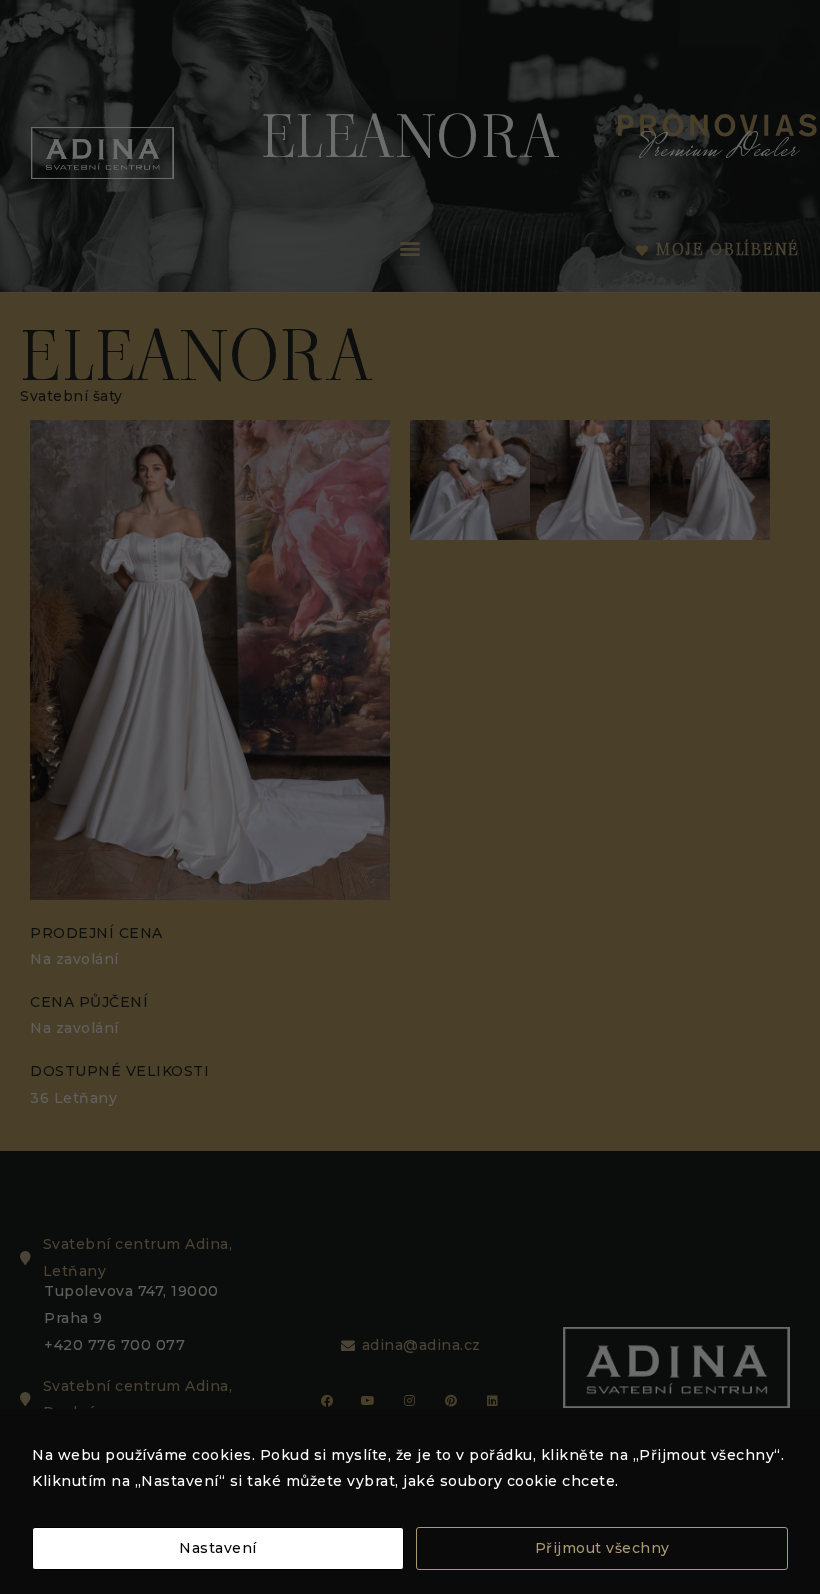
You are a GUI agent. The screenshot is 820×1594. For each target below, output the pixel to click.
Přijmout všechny (602, 1548)
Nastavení (218, 1548)
